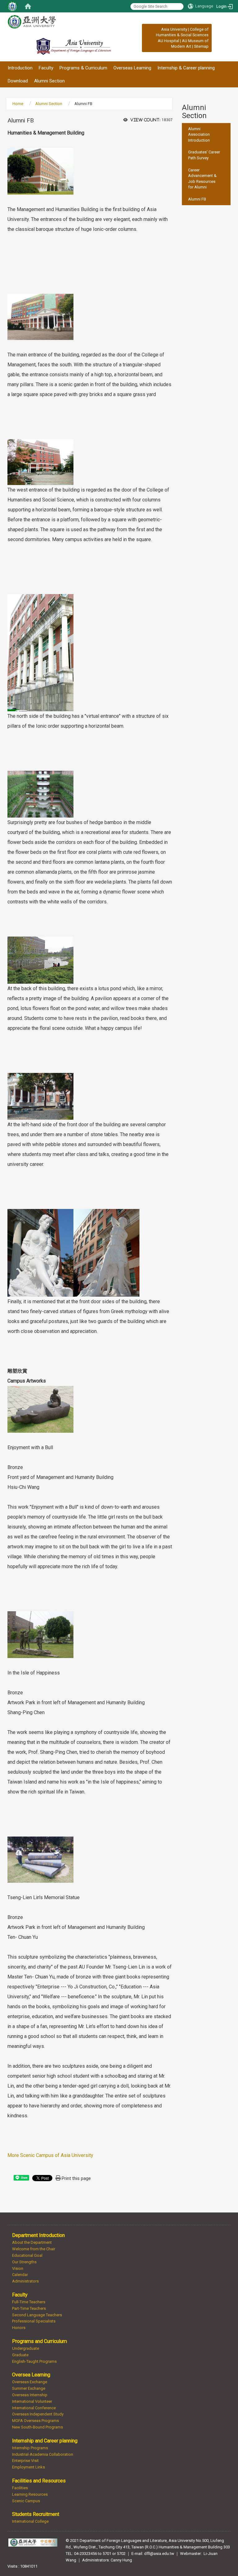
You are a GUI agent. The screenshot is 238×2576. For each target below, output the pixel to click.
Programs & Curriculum (83, 68)
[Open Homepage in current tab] (28, 6)
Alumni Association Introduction (199, 135)
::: (158, 29)
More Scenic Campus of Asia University (50, 2155)
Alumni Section (49, 81)
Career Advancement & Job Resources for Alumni (202, 179)
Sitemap (201, 46)
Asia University (174, 29)
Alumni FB (197, 199)
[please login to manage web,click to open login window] (12, 6)
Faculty (46, 68)
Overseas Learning (132, 68)
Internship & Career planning (186, 68)
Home (18, 104)
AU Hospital (168, 41)
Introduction (20, 68)
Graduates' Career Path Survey (204, 155)
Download (18, 81)
